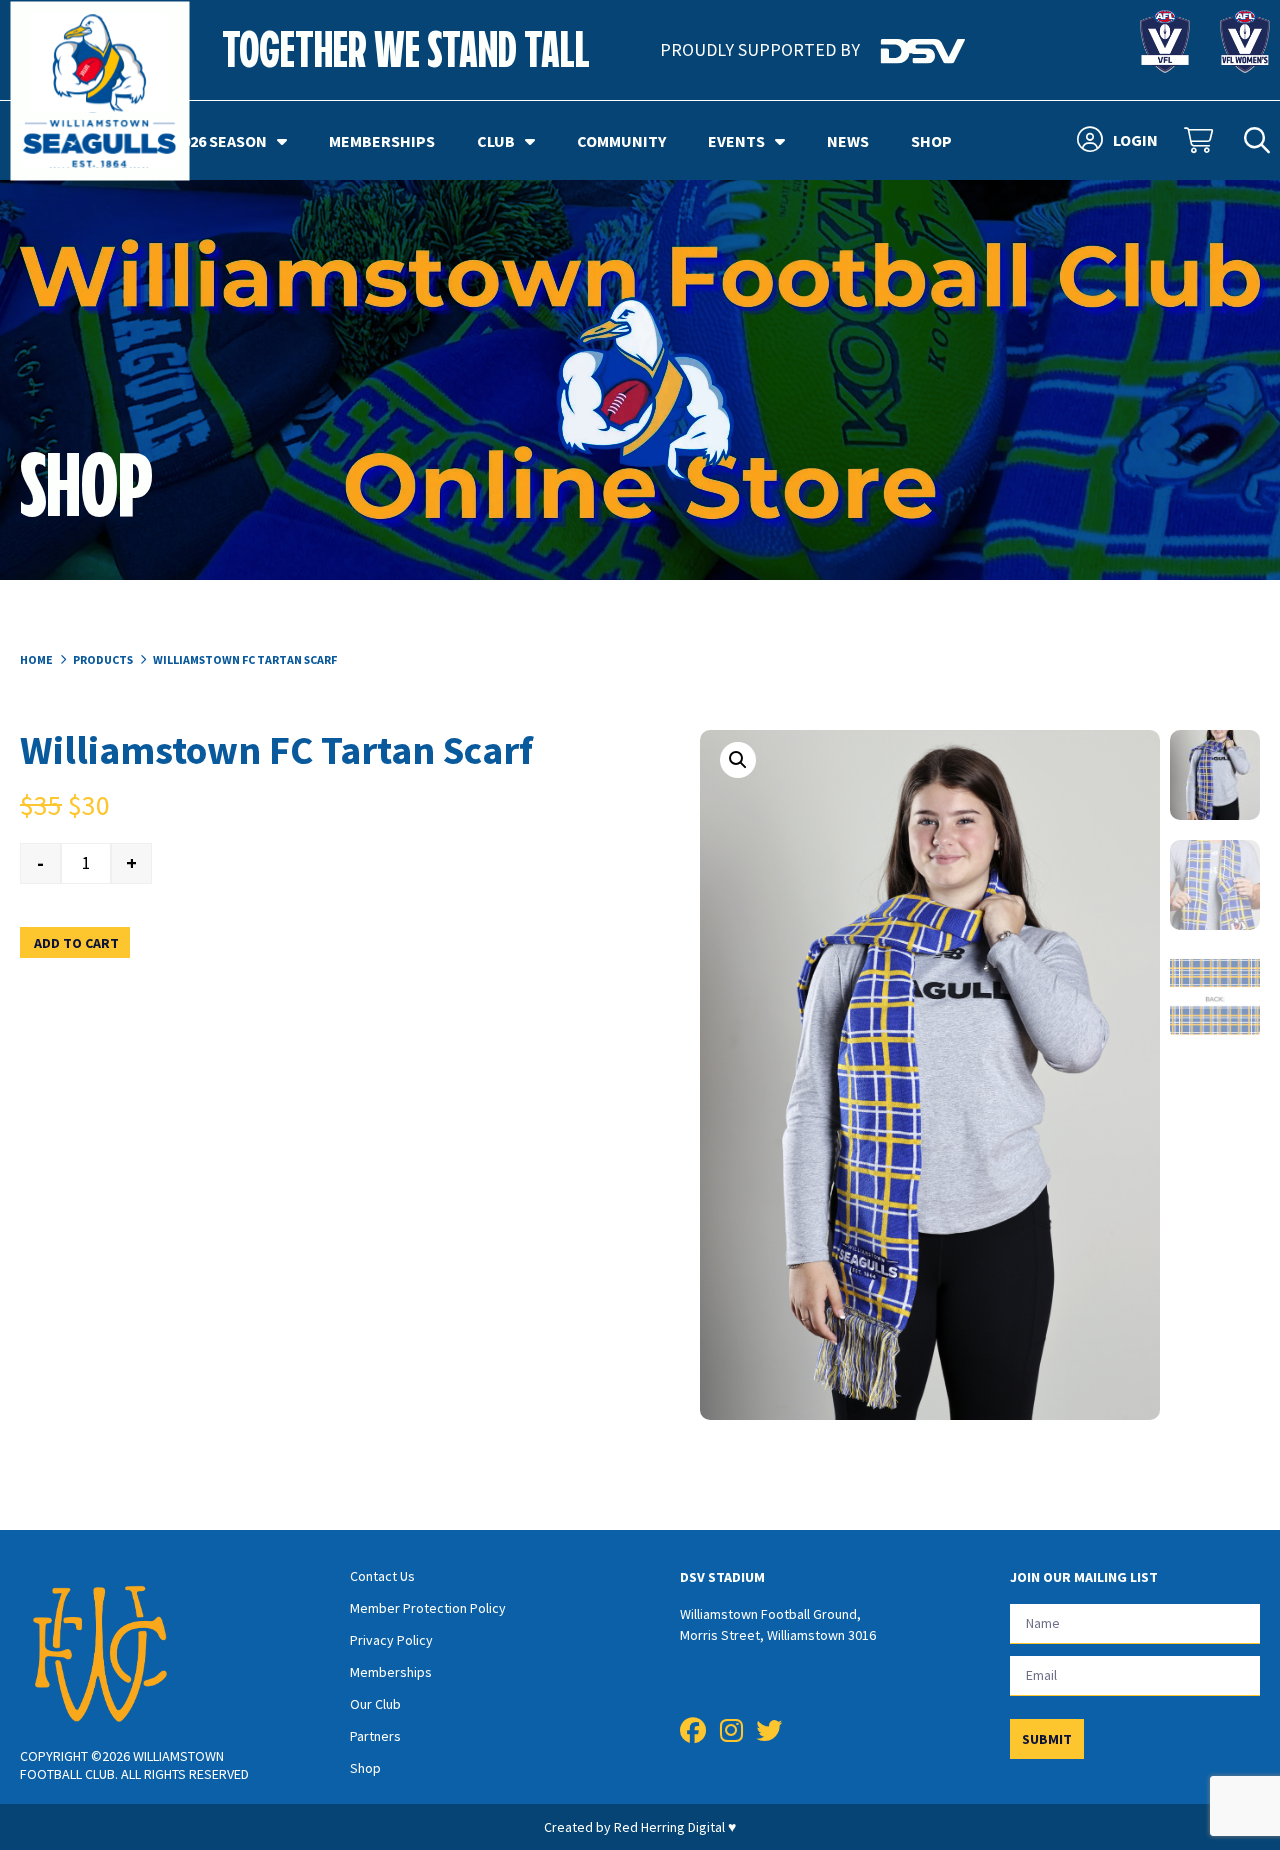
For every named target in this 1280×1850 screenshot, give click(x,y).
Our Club (375, 1704)
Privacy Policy (391, 1640)
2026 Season (220, 141)
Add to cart (76, 943)
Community (621, 141)
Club (496, 141)
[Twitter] (769, 1731)
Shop (931, 141)
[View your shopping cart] (1201, 141)
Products (103, 659)
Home (36, 659)
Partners (375, 1736)
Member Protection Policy (428, 1608)
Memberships (382, 141)
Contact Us (382, 1576)
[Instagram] (731, 1731)
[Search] (1257, 141)
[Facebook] (693, 1731)
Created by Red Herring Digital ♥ (640, 1827)
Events (736, 141)
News (848, 141)
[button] (738, 760)
